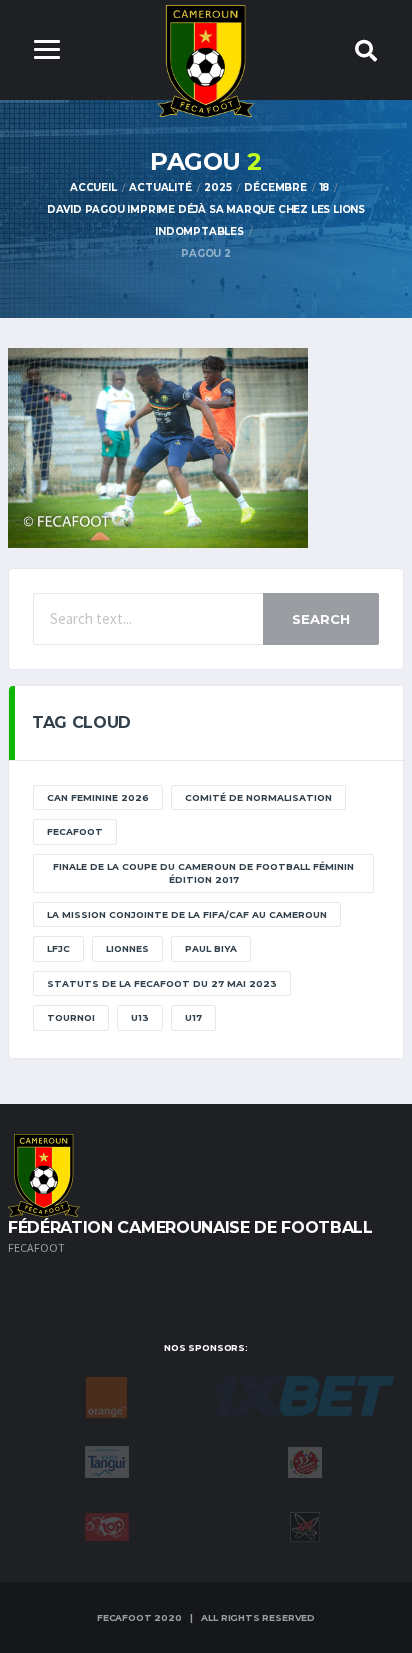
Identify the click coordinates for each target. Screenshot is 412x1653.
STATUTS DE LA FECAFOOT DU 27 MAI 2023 (162, 983)
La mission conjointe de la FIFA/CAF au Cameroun (187, 914)
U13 (140, 1017)
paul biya (211, 948)
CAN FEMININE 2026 (98, 797)
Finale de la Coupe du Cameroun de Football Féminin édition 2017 (203, 873)
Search (321, 619)
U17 (193, 1017)
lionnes (127, 948)
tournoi (71, 1017)
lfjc (58, 948)
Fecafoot (75, 831)
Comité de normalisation (258, 797)
